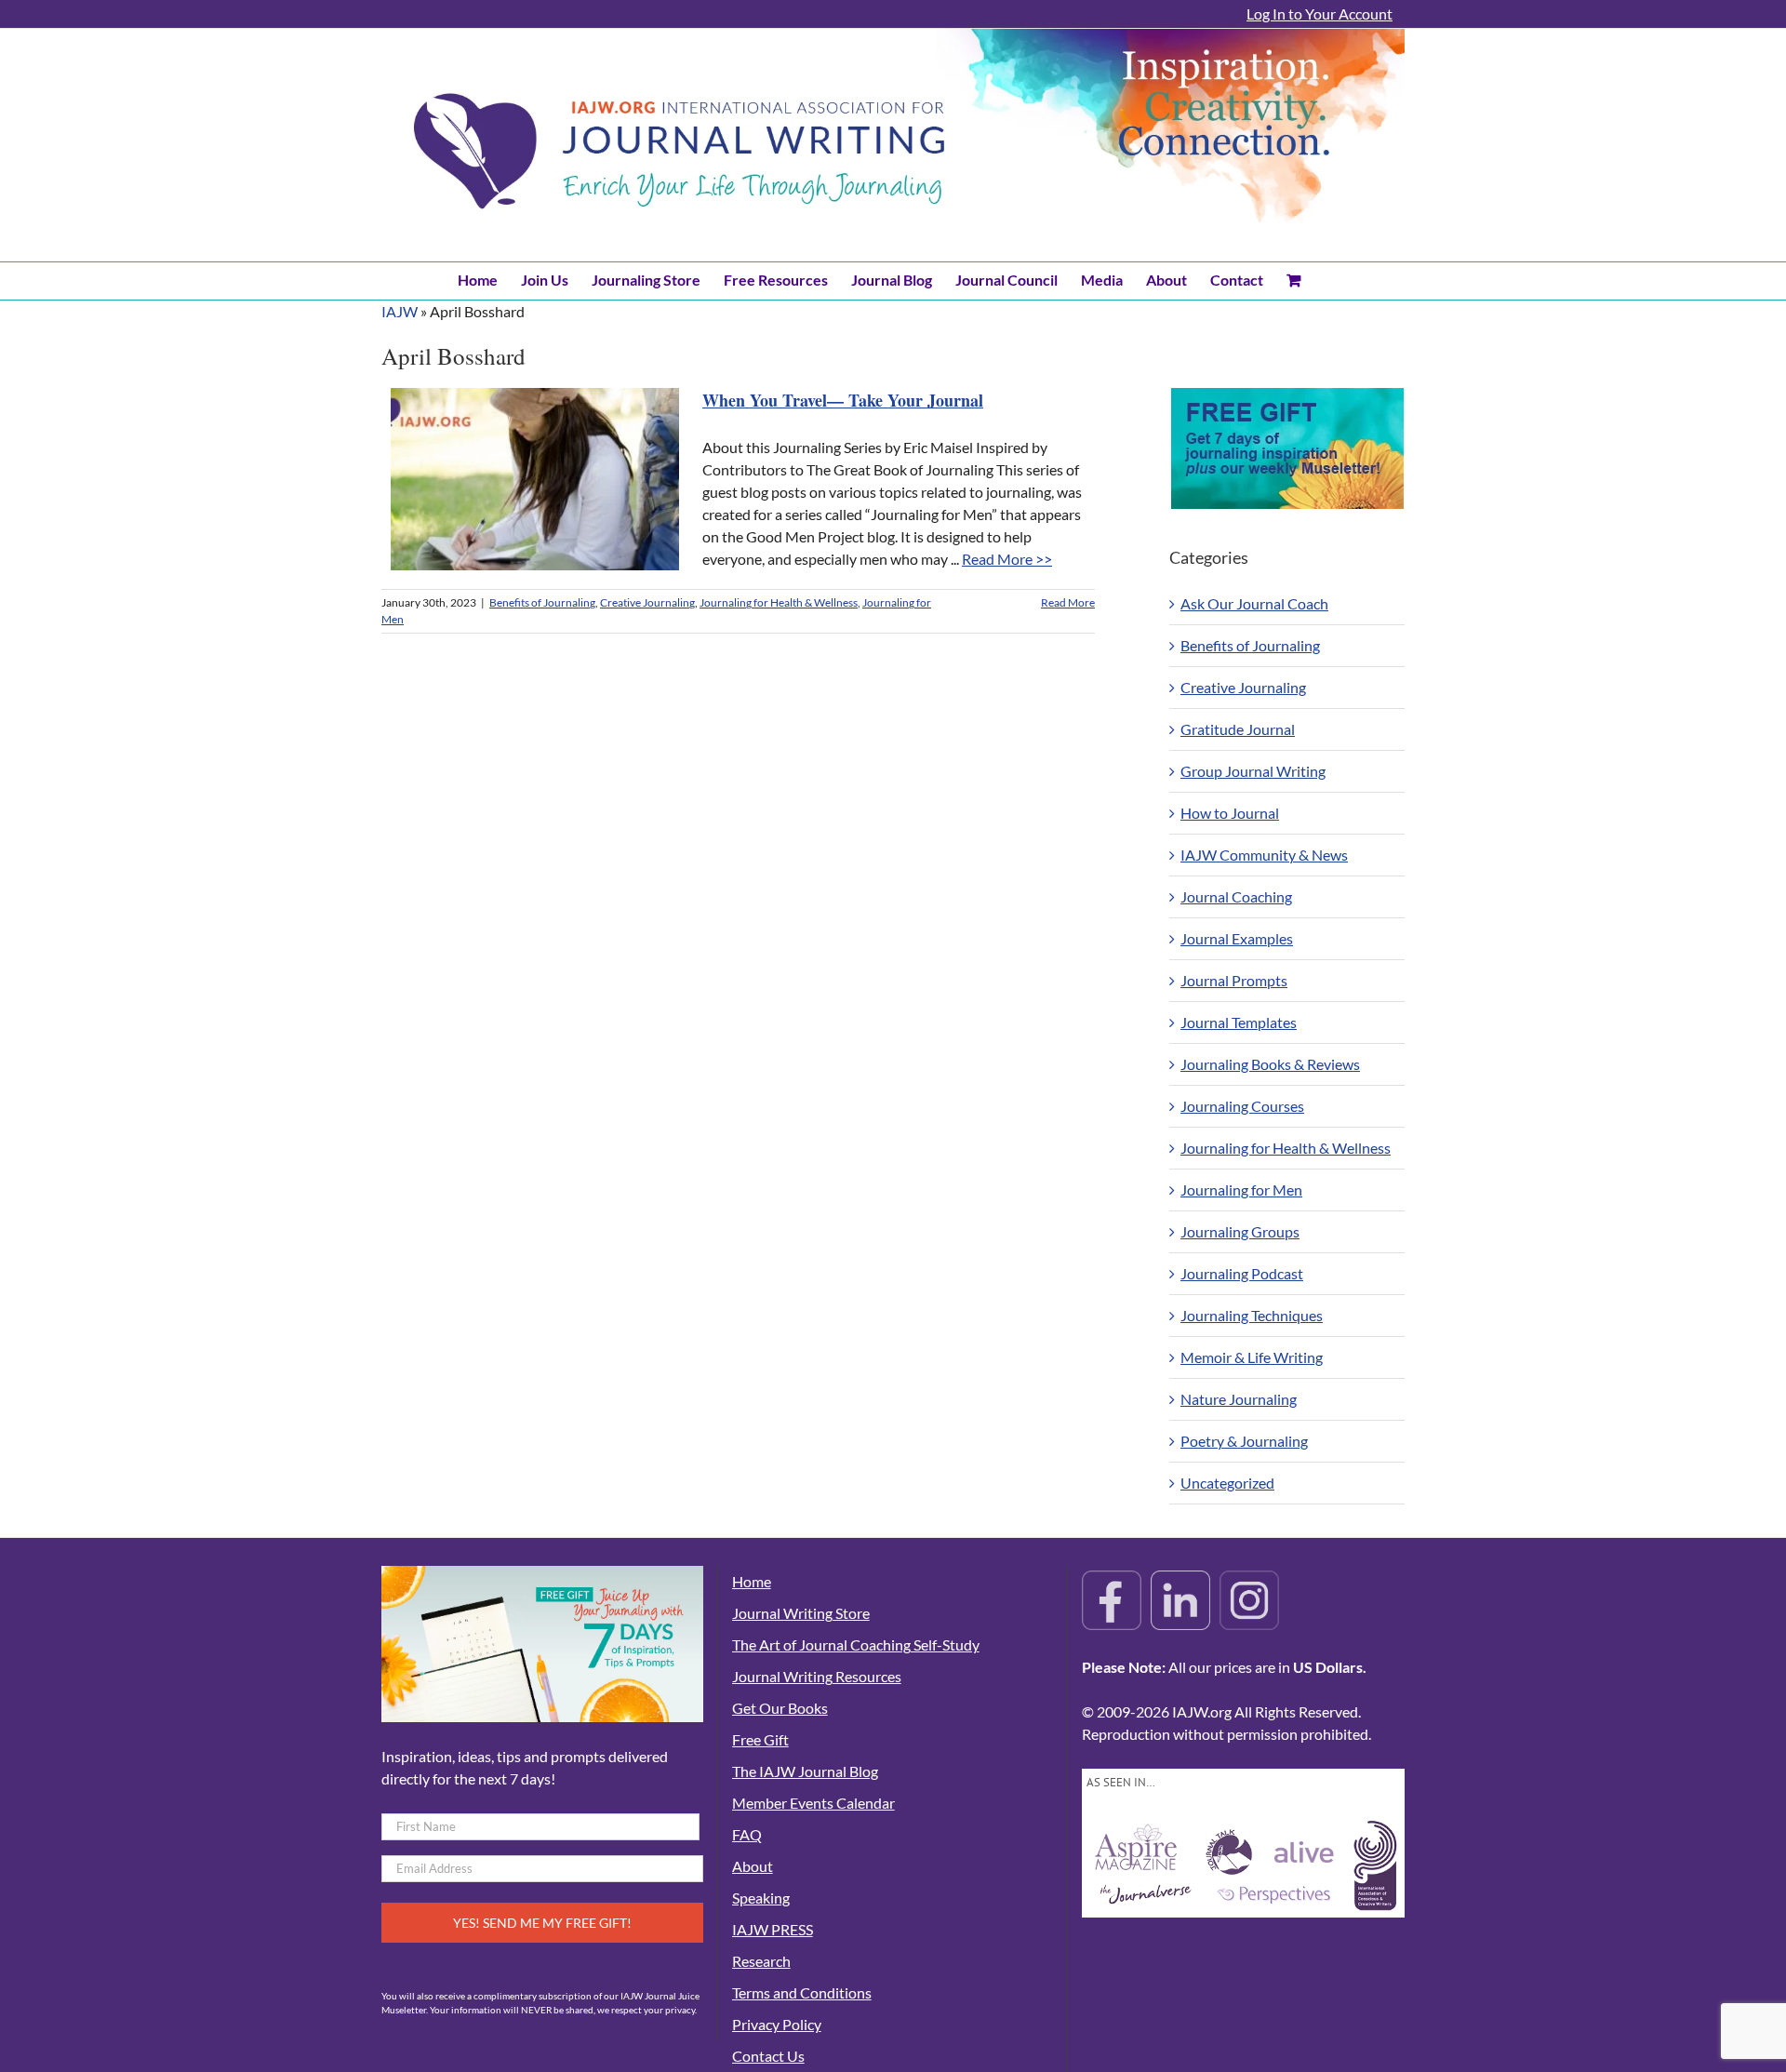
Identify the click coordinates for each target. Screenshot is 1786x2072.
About (753, 1866)
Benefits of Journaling (542, 602)
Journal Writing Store (801, 1613)
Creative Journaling (647, 602)
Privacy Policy (777, 2024)
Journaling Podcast (1242, 1273)
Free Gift (760, 1739)
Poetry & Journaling (1244, 1441)
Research (761, 1961)
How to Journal (1230, 813)
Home (752, 1581)
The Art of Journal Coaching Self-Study (856, 1644)
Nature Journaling (1239, 1399)
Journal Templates (1239, 1022)
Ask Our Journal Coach (1254, 603)
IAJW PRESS (773, 1929)
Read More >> (1007, 559)
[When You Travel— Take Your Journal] (535, 479)
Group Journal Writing (1253, 771)
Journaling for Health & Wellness (779, 602)
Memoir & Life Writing (1252, 1357)
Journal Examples (1237, 938)
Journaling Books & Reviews (1270, 1064)
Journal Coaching (1236, 896)
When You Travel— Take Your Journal (843, 400)
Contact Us (768, 2056)
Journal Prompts (1234, 980)
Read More (1068, 602)
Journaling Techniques (1252, 1315)
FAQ (747, 1834)
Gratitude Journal (1238, 729)
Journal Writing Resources (817, 1676)
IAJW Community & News (1264, 855)
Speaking (761, 1898)
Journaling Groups (1240, 1231)
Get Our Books (780, 1708)
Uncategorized (1227, 1483)
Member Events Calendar (813, 1803)
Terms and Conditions (802, 1992)
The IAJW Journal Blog (805, 1771)
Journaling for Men (1241, 1190)
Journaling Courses (1242, 1106)
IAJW (400, 311)
